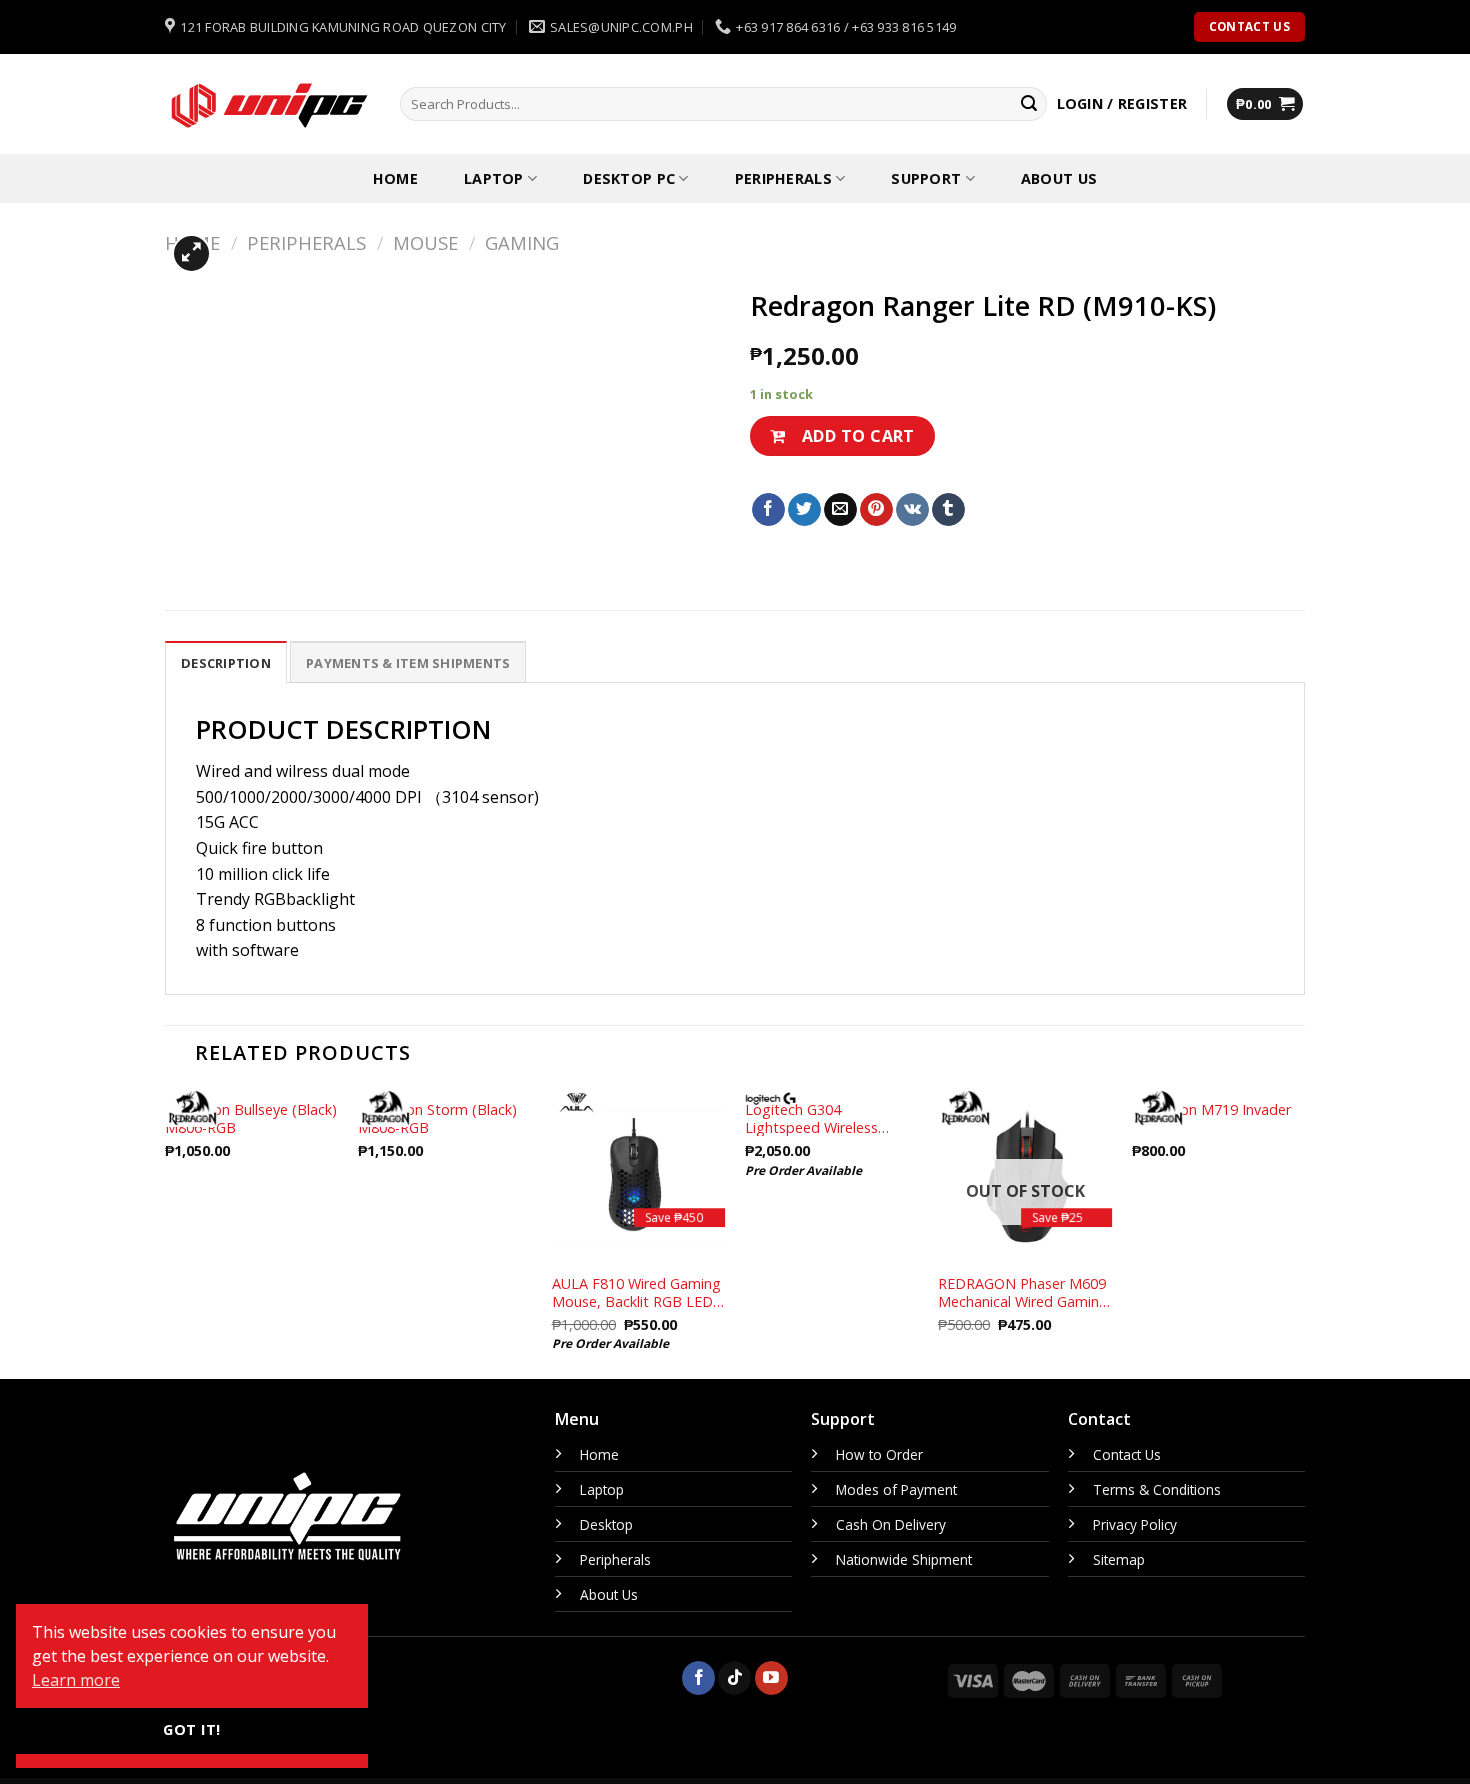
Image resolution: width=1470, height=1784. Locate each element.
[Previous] (166, 1232)
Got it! (191, 1729)
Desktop (606, 1524)
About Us (1059, 178)
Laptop (494, 178)
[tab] (226, 662)
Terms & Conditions (1157, 1489)
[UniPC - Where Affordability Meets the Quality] (267, 104)
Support (926, 178)
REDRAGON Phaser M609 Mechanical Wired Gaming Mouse (1023, 1292)
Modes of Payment (896, 1489)
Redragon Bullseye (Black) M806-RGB (251, 1118)
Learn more (76, 1680)
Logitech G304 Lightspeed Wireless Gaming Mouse (811, 1118)
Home (395, 178)
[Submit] (1029, 104)
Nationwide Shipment (904, 1559)
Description (226, 663)
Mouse (425, 242)
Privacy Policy (1135, 1524)
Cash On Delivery (891, 1524)
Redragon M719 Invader (1211, 1110)
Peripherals (783, 178)
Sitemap (1119, 1559)
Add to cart (858, 436)
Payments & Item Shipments (408, 663)
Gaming (522, 242)
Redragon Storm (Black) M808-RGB (437, 1118)
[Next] (1304, 1232)
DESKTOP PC (629, 178)
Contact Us (1127, 1454)
